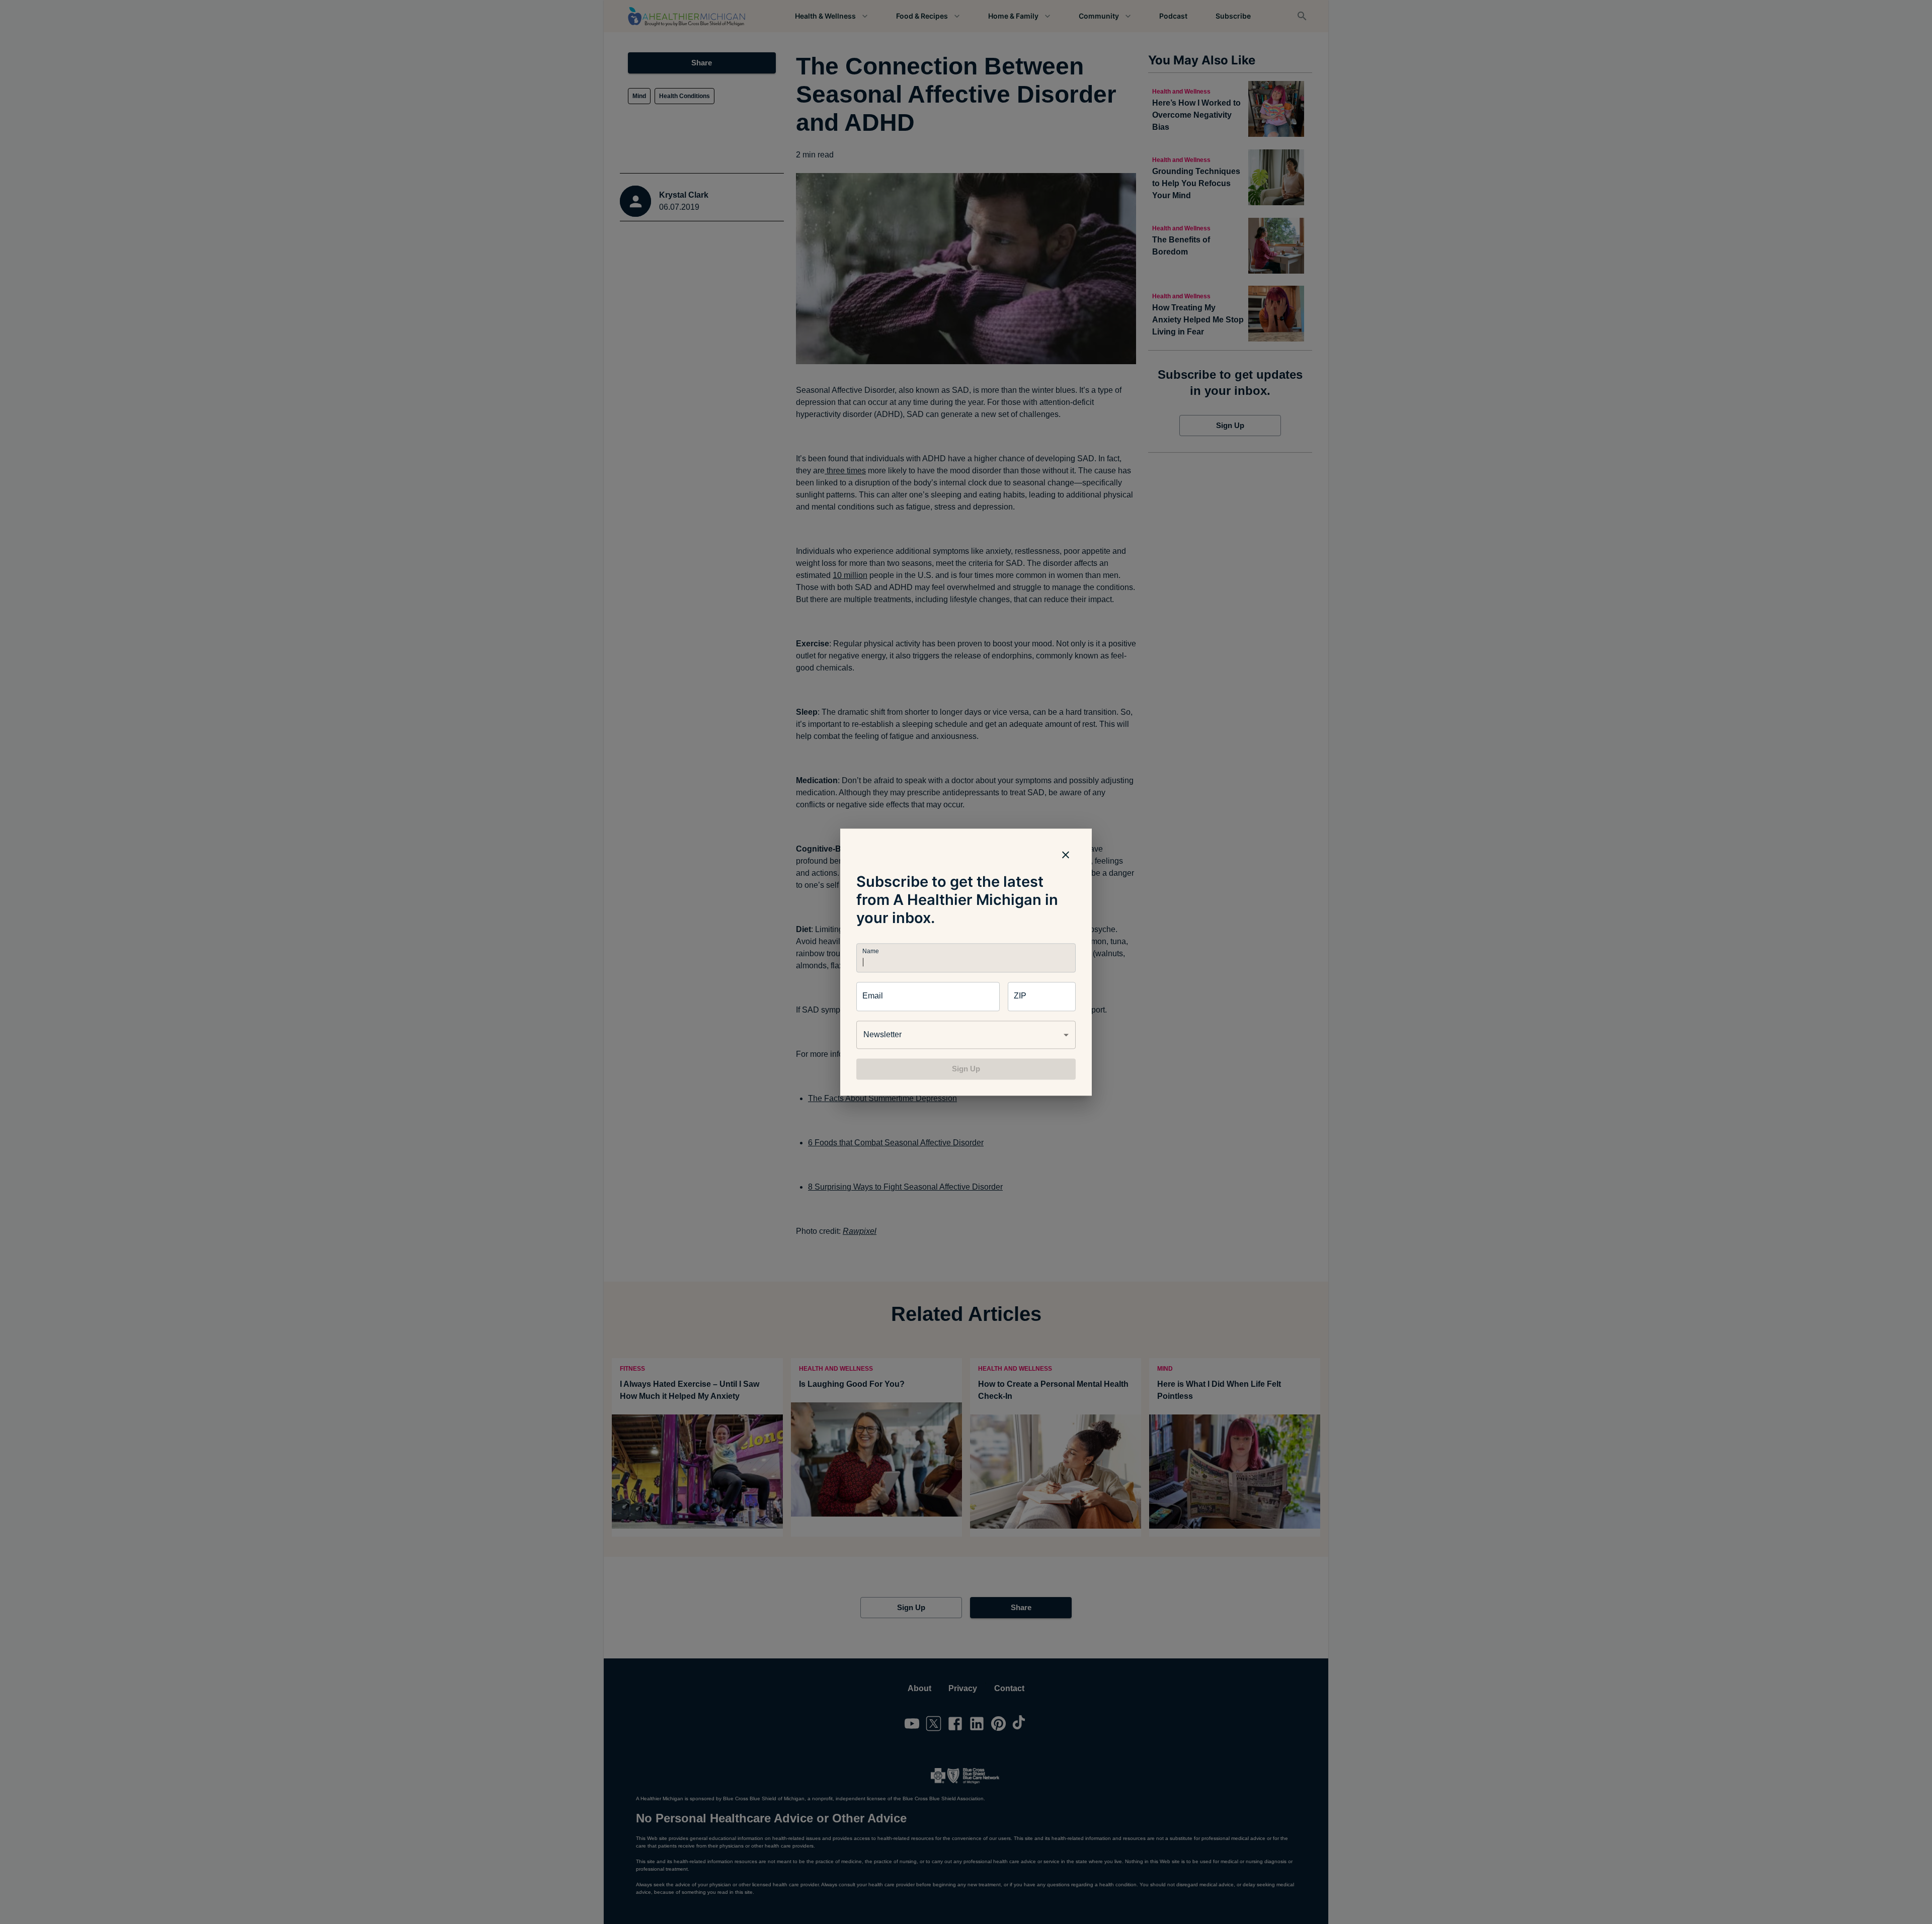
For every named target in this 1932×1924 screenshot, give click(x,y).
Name (870, 951)
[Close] (1066, 855)
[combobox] (966, 1035)
